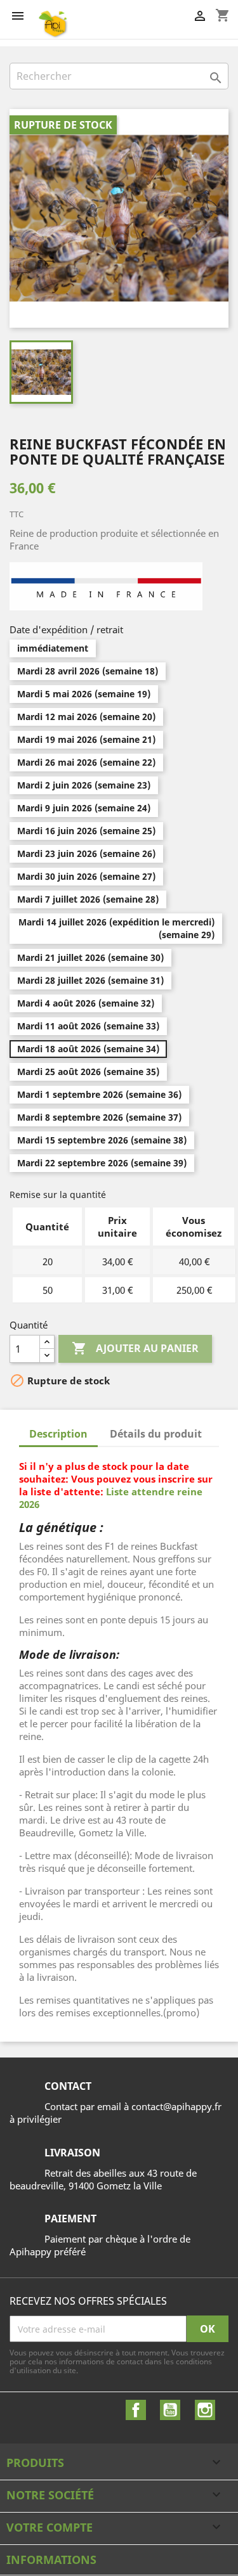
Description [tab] (58, 1434)
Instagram (205, 2410)
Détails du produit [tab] (156, 1434)
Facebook (136, 2410)
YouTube (170, 2410)
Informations (51, 2560)
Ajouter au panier (135, 1348)
